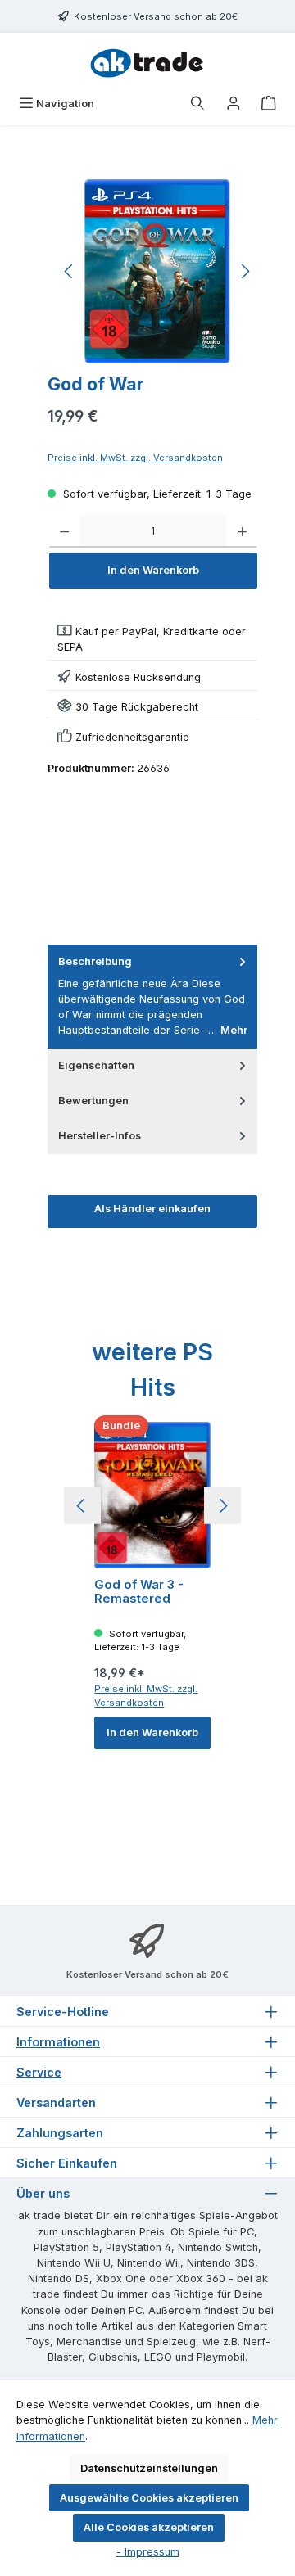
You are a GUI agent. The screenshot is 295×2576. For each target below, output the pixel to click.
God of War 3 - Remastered (139, 1592)
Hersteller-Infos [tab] (100, 1136)
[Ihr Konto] (234, 104)
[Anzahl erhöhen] (242, 531)
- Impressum (148, 2552)
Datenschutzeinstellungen (149, 2468)
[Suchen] (197, 104)
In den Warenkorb (153, 570)
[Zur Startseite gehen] (147, 61)
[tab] (153, 996)
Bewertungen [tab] (93, 1101)
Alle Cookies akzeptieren (149, 2527)
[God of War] (157, 271)
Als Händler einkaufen (152, 1209)
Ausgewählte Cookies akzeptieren (149, 2498)
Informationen (58, 2042)
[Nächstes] (245, 271)
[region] (158, 271)
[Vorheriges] (70, 271)
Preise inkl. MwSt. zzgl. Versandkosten (135, 458)
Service (39, 2072)
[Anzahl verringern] (64, 531)
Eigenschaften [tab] (96, 1065)
